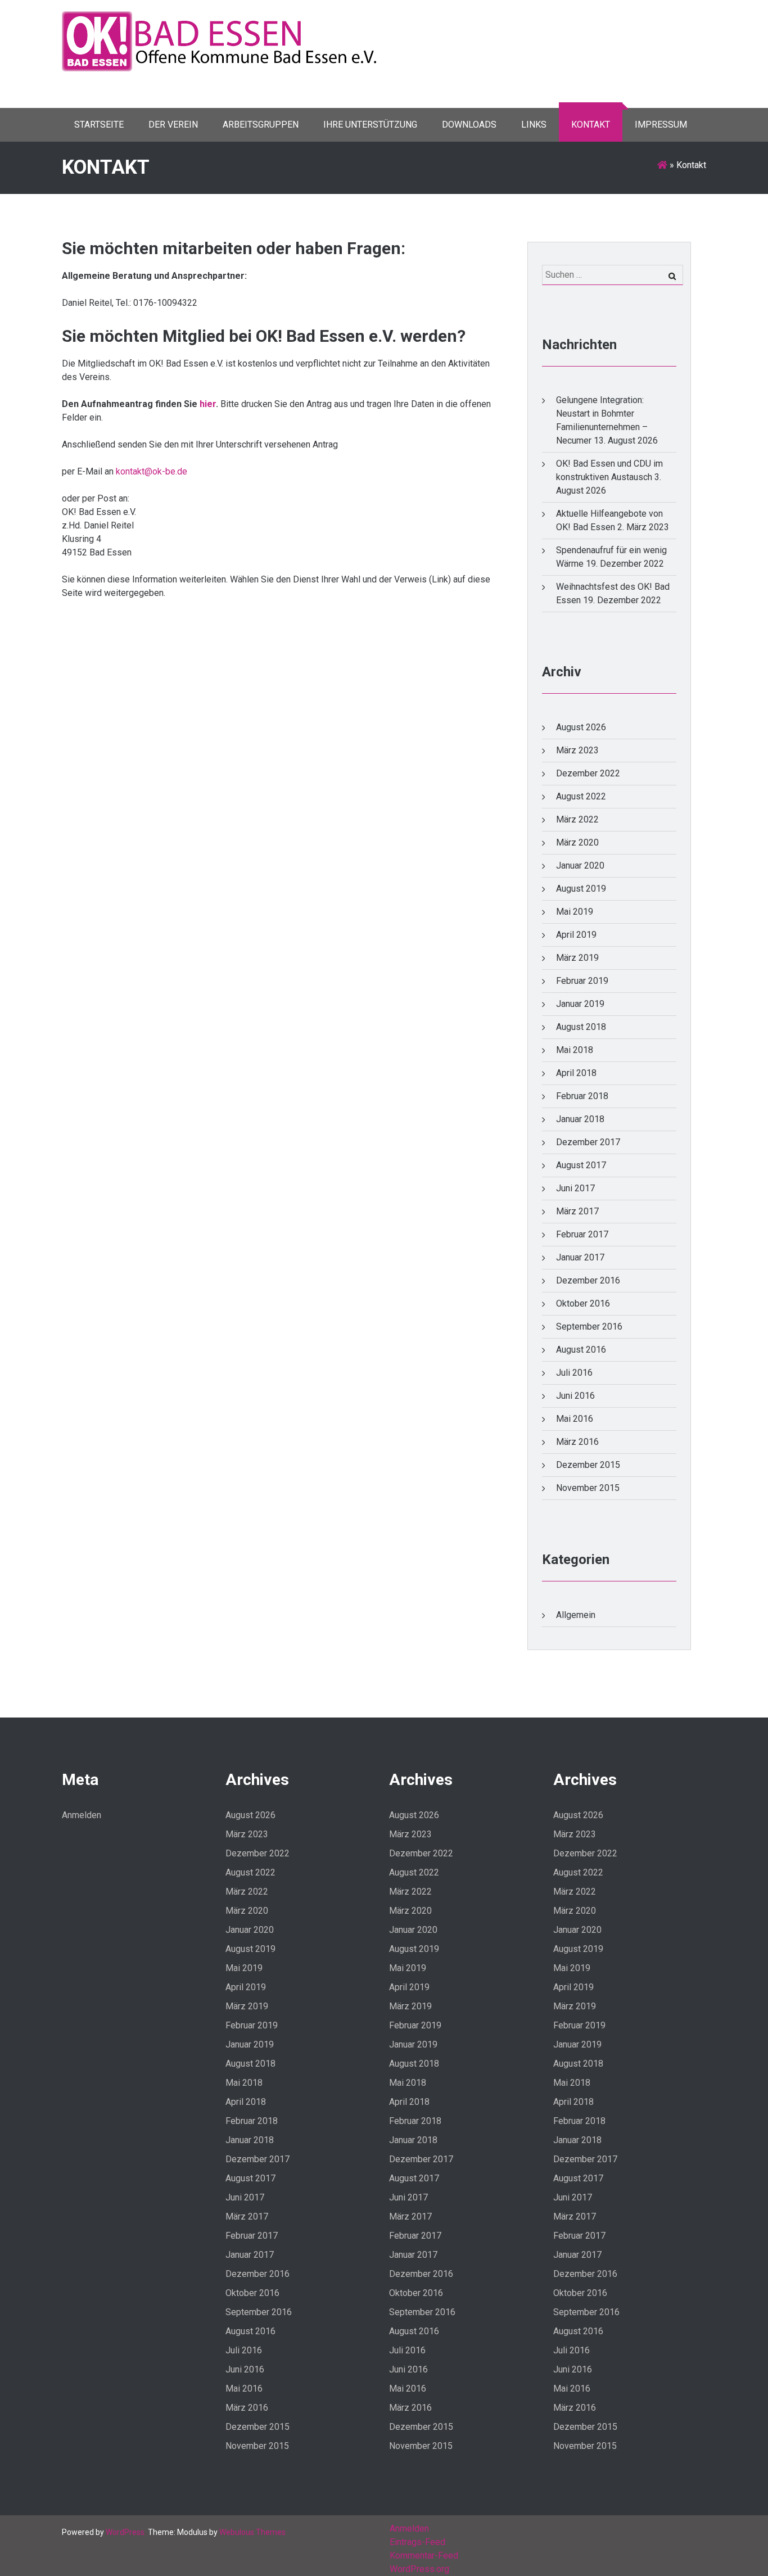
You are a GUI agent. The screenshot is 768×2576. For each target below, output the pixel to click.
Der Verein (173, 125)
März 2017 (577, 1211)
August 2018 (581, 1027)
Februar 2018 (582, 1096)
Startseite (99, 125)
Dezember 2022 (588, 773)
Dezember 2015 (588, 1465)
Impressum (661, 125)
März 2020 (577, 842)
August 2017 (581, 1165)
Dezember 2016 (588, 1280)
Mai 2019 (575, 912)
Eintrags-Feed (417, 2542)
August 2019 (581, 889)
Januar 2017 (580, 1257)
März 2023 (577, 750)
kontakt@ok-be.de (152, 471)
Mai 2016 (575, 1419)
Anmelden (82, 1815)
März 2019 (577, 958)
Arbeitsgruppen (261, 125)
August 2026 (581, 727)
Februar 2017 (582, 1234)
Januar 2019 (580, 1004)
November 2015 (588, 1488)
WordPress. (126, 2532)
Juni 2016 (575, 1396)
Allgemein (576, 1615)
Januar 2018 (580, 1119)
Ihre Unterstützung (370, 125)
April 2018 (576, 1073)
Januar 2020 (580, 866)
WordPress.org (419, 2569)
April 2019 (576, 935)
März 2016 (577, 1442)
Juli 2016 (574, 1373)
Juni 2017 (575, 1188)
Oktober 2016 (583, 1303)
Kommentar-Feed (424, 2555)
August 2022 (581, 796)
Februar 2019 (582, 981)
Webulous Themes (252, 2532)
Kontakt (591, 125)
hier (208, 404)
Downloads (469, 125)
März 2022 (577, 819)
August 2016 (581, 1350)
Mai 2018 (575, 1050)
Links (534, 125)
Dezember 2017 (588, 1142)
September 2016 (589, 1327)
